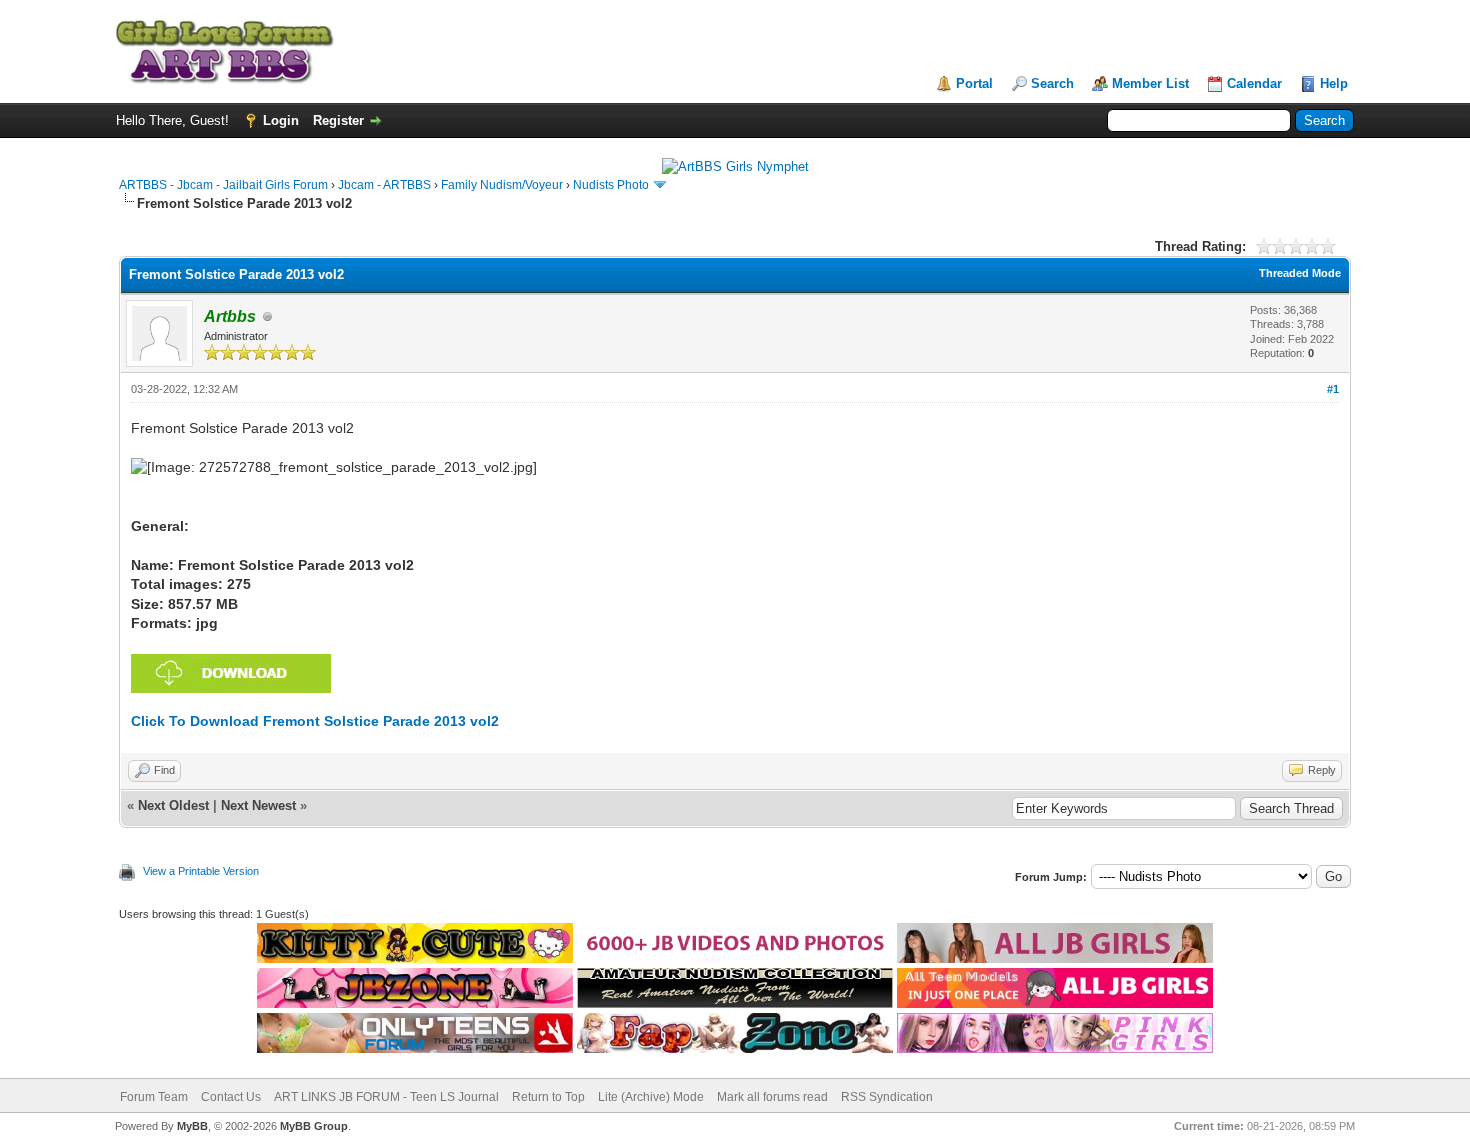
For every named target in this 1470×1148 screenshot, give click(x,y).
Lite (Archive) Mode (651, 1097)
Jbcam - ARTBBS (384, 185)
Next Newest (258, 805)
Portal (974, 83)
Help (1334, 83)
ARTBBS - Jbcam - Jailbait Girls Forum (223, 185)
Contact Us (231, 1097)
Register (338, 120)
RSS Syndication (887, 1097)
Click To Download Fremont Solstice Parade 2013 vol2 (315, 721)
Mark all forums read (772, 1097)
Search (1052, 83)
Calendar (1254, 83)
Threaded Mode (1300, 273)
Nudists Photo (611, 185)
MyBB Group (314, 1126)
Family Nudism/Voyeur (502, 185)
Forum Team (154, 1097)
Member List (1150, 83)
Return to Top (548, 1097)
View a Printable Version (201, 871)
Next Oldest (173, 805)
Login (281, 120)
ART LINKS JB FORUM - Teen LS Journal (386, 1097)
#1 (1333, 389)
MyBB (192, 1126)
